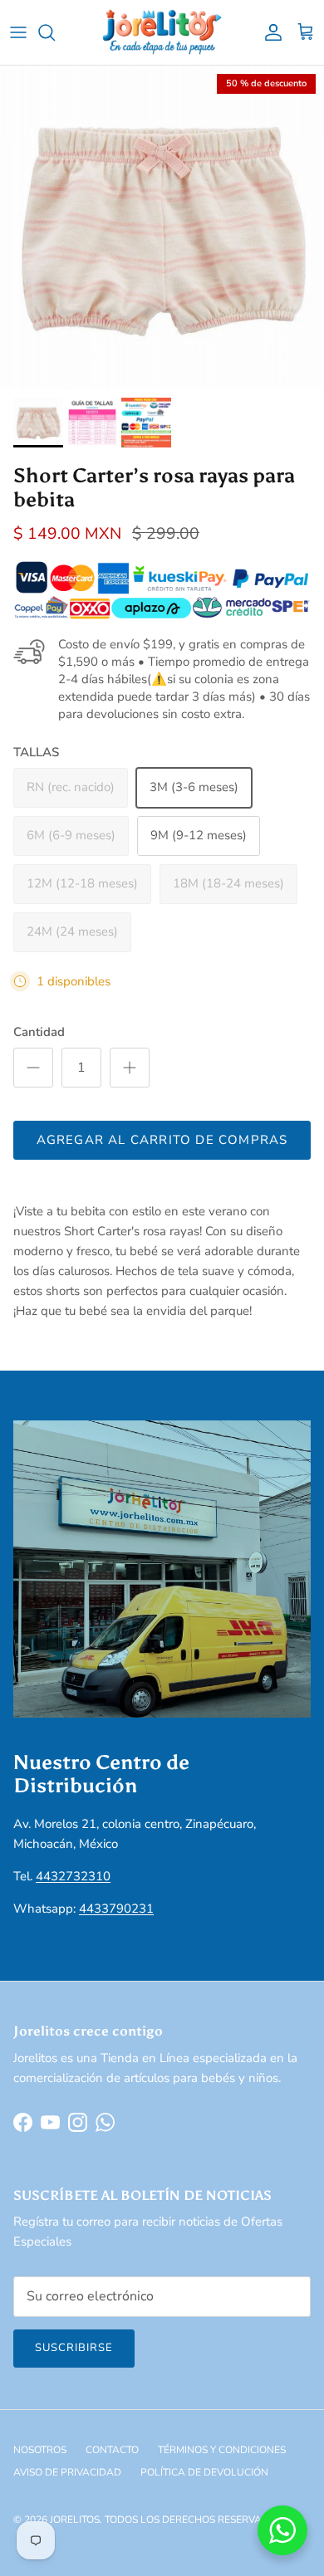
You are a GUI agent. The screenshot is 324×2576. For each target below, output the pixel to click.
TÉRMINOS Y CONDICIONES (222, 2450)
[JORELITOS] (162, 32)
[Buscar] (55, 32)
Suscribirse (74, 2348)
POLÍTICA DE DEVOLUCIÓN (204, 2472)
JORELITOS (75, 2520)
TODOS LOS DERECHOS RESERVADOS (194, 2520)
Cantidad (39, 1032)
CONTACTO (112, 2450)
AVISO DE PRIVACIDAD (67, 2472)
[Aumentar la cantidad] (130, 1068)
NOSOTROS (40, 2450)
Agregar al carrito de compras (162, 1140)
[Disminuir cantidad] (33, 1068)
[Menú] (18, 32)
